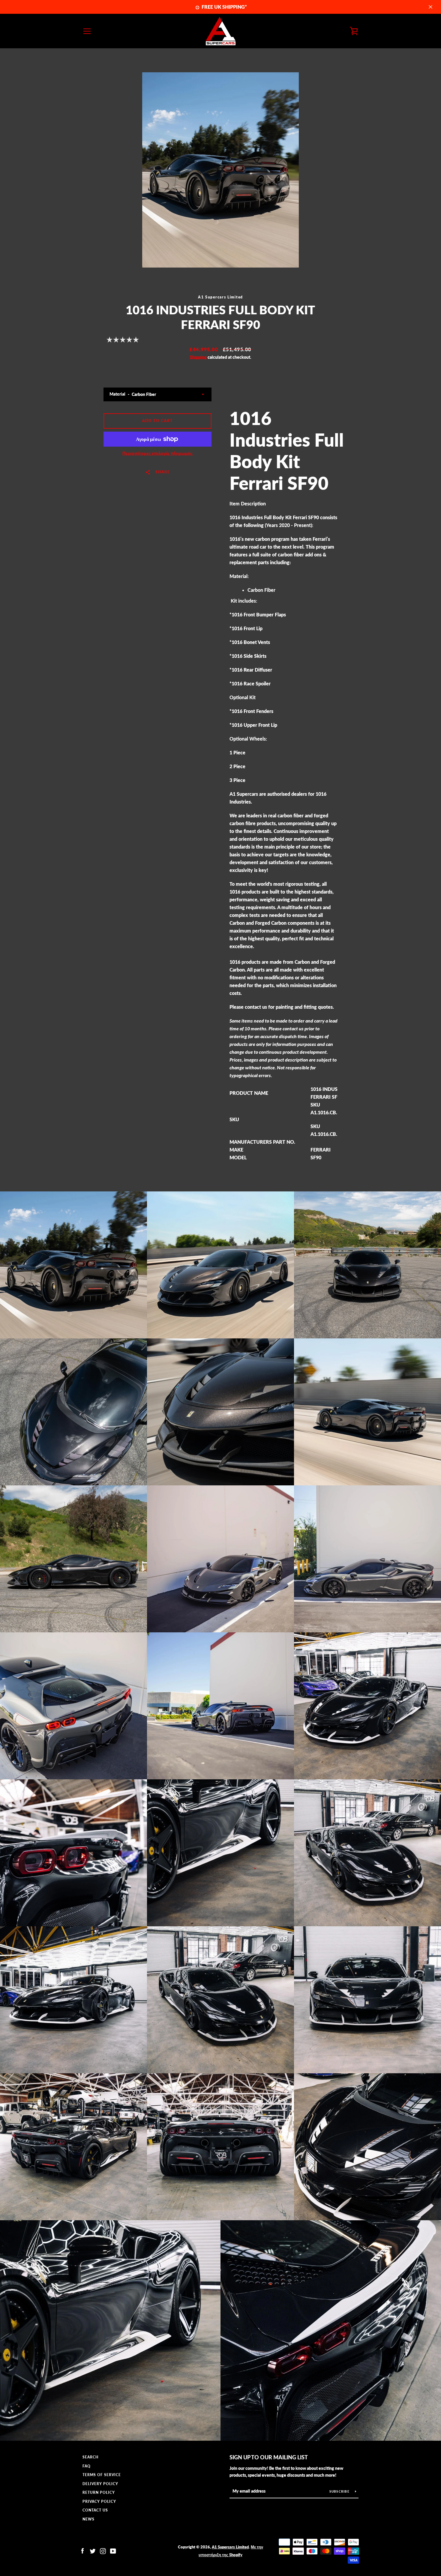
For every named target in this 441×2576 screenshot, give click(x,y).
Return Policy (99, 2492)
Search (90, 2457)
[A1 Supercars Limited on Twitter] (93, 2550)
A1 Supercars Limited (230, 2547)
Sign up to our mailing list (269, 2457)
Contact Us (95, 2510)
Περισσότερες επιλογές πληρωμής (157, 453)
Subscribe (340, 2491)
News (88, 2519)
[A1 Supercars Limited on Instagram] (103, 2550)
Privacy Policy (99, 2501)
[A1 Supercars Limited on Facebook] (82, 2550)
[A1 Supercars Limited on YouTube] (113, 2550)
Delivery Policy (100, 2484)
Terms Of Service (102, 2475)
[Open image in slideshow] (220, 170)
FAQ (87, 2466)
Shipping (198, 357)
